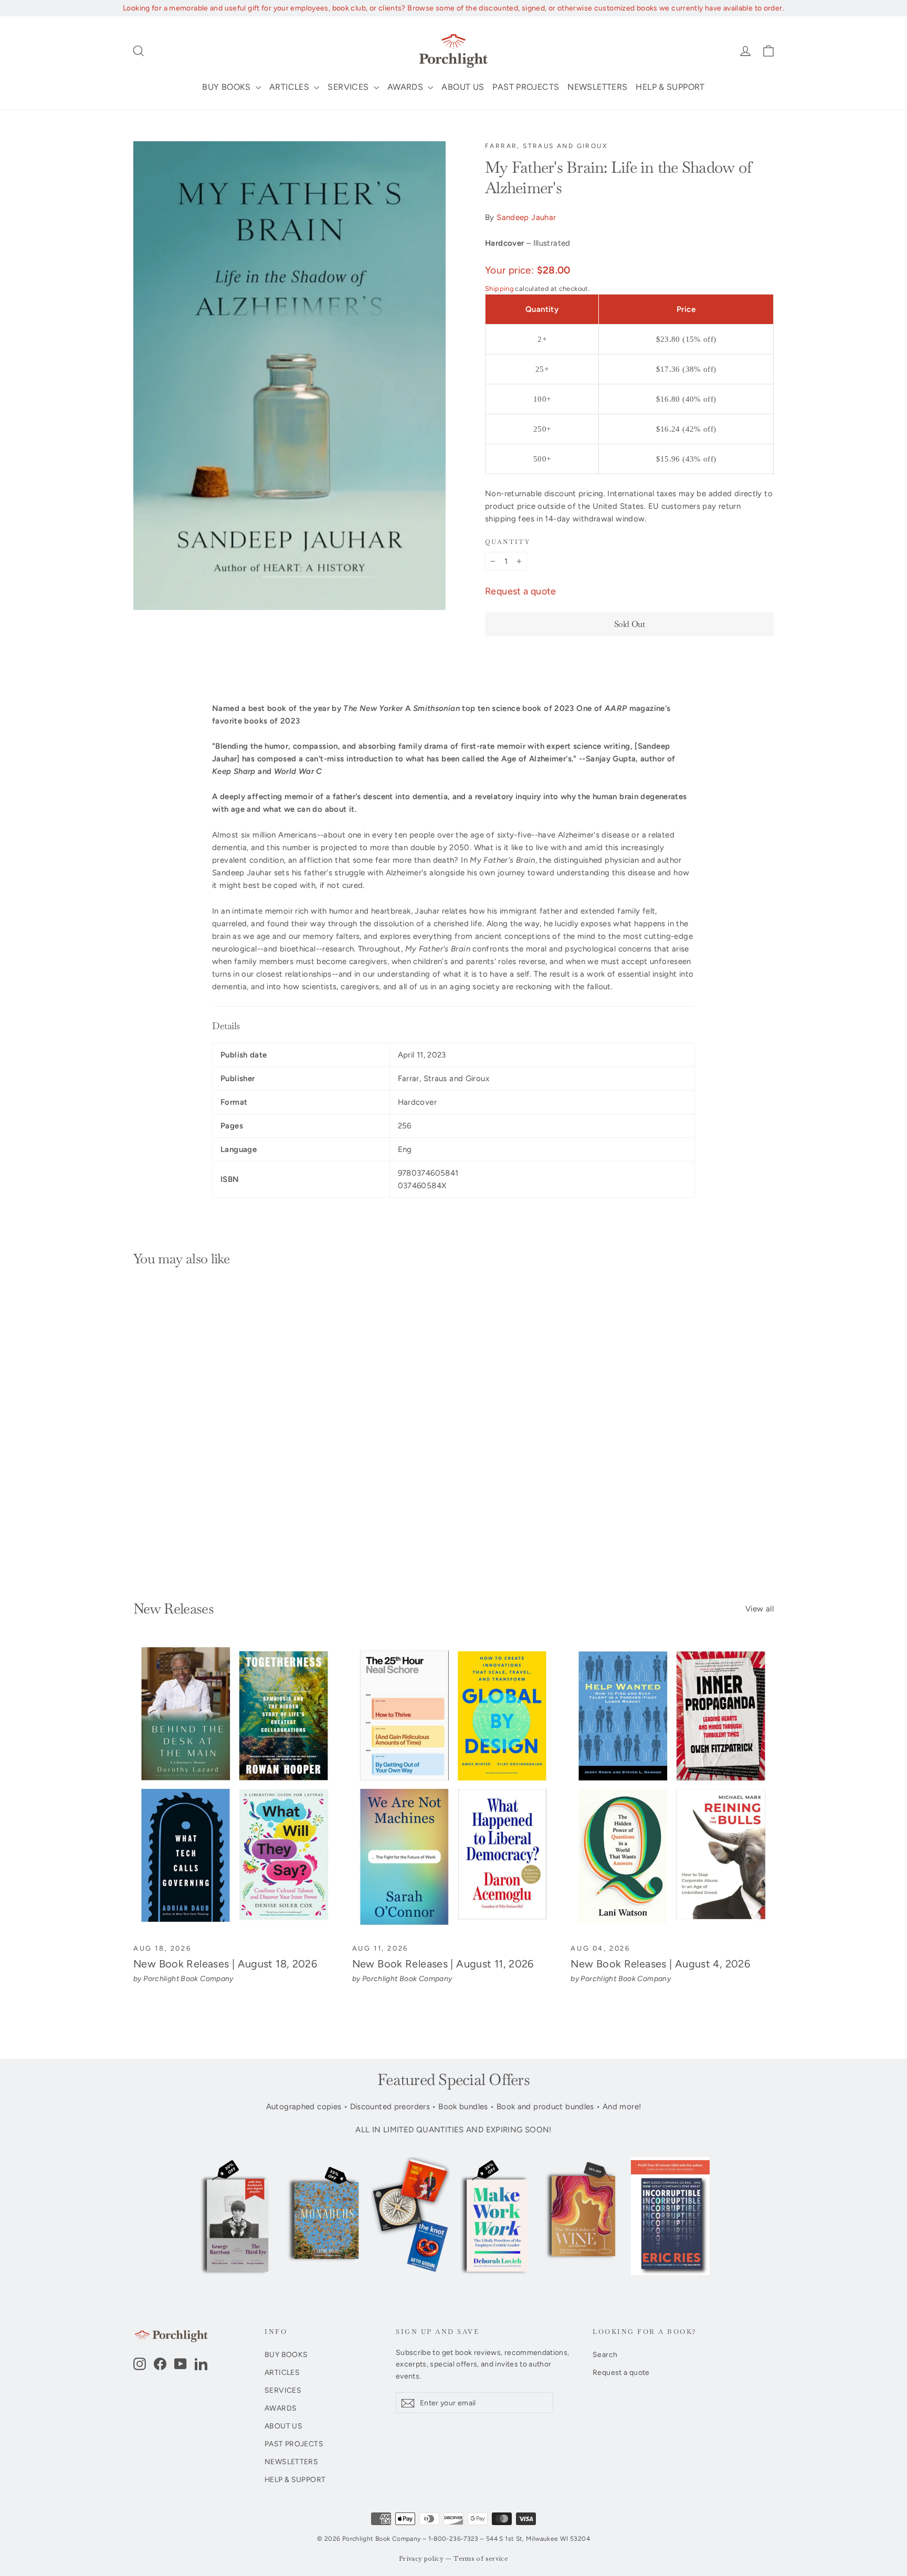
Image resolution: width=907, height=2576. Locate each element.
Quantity (508, 542)
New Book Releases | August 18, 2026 (225, 1964)
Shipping (499, 289)
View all (760, 1609)
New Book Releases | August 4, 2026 (660, 1964)
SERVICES (349, 87)
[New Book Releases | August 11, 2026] (454, 1788)
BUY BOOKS (228, 87)
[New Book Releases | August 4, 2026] (672, 1788)
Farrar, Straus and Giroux (546, 146)
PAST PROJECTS (526, 87)
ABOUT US (463, 87)
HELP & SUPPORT (670, 87)
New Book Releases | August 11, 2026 (443, 1964)
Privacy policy (421, 2559)
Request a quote (521, 591)
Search (605, 2354)
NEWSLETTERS (597, 87)
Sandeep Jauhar (526, 217)
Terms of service (481, 2559)
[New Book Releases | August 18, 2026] (235, 1788)
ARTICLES (290, 87)
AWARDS (407, 87)
